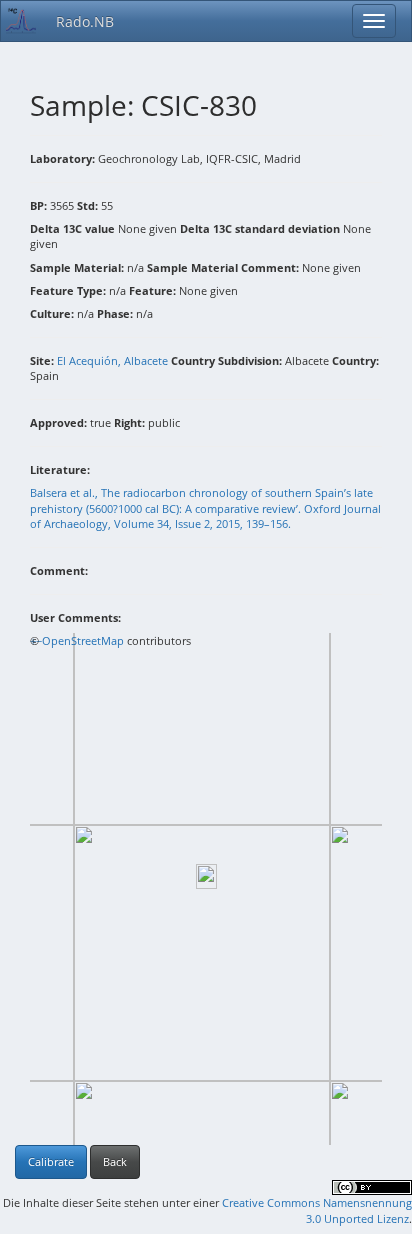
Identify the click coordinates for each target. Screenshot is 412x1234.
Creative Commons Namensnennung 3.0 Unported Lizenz (317, 1210)
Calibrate (51, 1161)
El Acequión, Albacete (112, 360)
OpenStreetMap (83, 640)
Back (115, 1161)
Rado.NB (85, 21)
